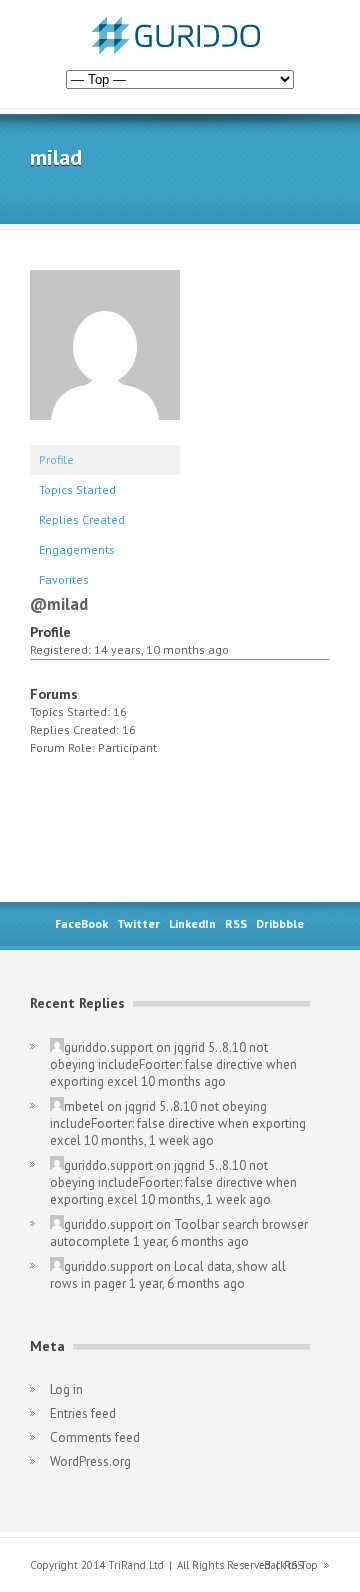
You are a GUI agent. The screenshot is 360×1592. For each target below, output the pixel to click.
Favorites (64, 579)
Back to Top (291, 1565)
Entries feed (83, 1413)
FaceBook (81, 923)
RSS (236, 923)
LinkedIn (192, 923)
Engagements (77, 549)
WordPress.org (90, 1461)
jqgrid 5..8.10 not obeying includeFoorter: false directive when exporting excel (173, 1064)
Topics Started (77, 489)
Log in (66, 1389)
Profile (56, 459)
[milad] (105, 435)
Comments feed (95, 1437)
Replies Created (82, 519)
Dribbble (280, 923)
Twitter (138, 923)
